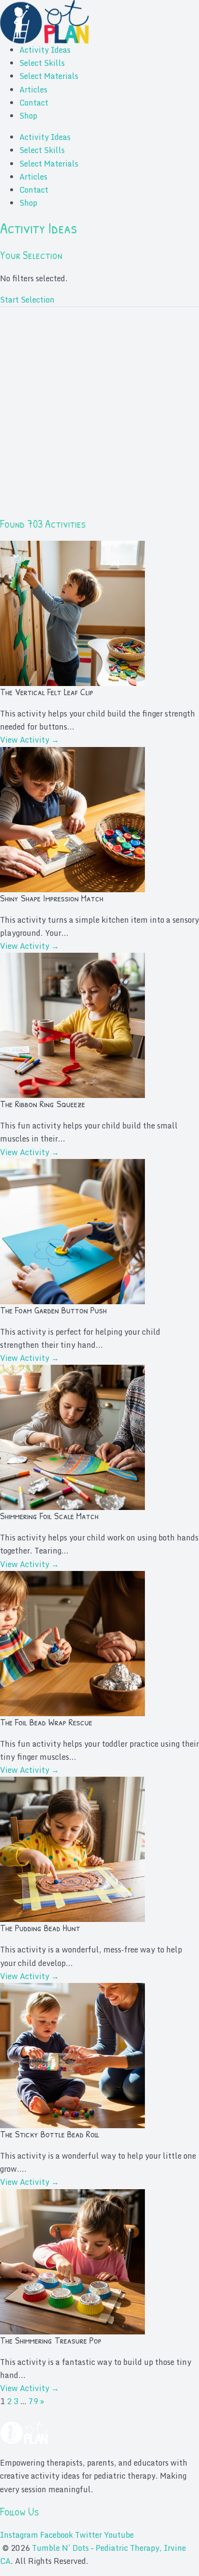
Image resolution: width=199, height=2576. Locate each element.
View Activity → (29, 740)
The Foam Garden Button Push (53, 1310)
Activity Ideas (45, 50)
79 (33, 2401)
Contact (34, 103)
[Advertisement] (99, 417)
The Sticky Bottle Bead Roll (50, 2134)
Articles (33, 90)
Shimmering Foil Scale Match (49, 1516)
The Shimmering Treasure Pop (51, 2340)
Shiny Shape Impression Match (52, 898)
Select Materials (49, 76)
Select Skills (42, 63)
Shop (28, 116)
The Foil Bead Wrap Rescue (46, 1722)
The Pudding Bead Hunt (40, 1928)
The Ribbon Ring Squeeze (43, 1104)
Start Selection (27, 300)
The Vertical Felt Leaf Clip (47, 692)
